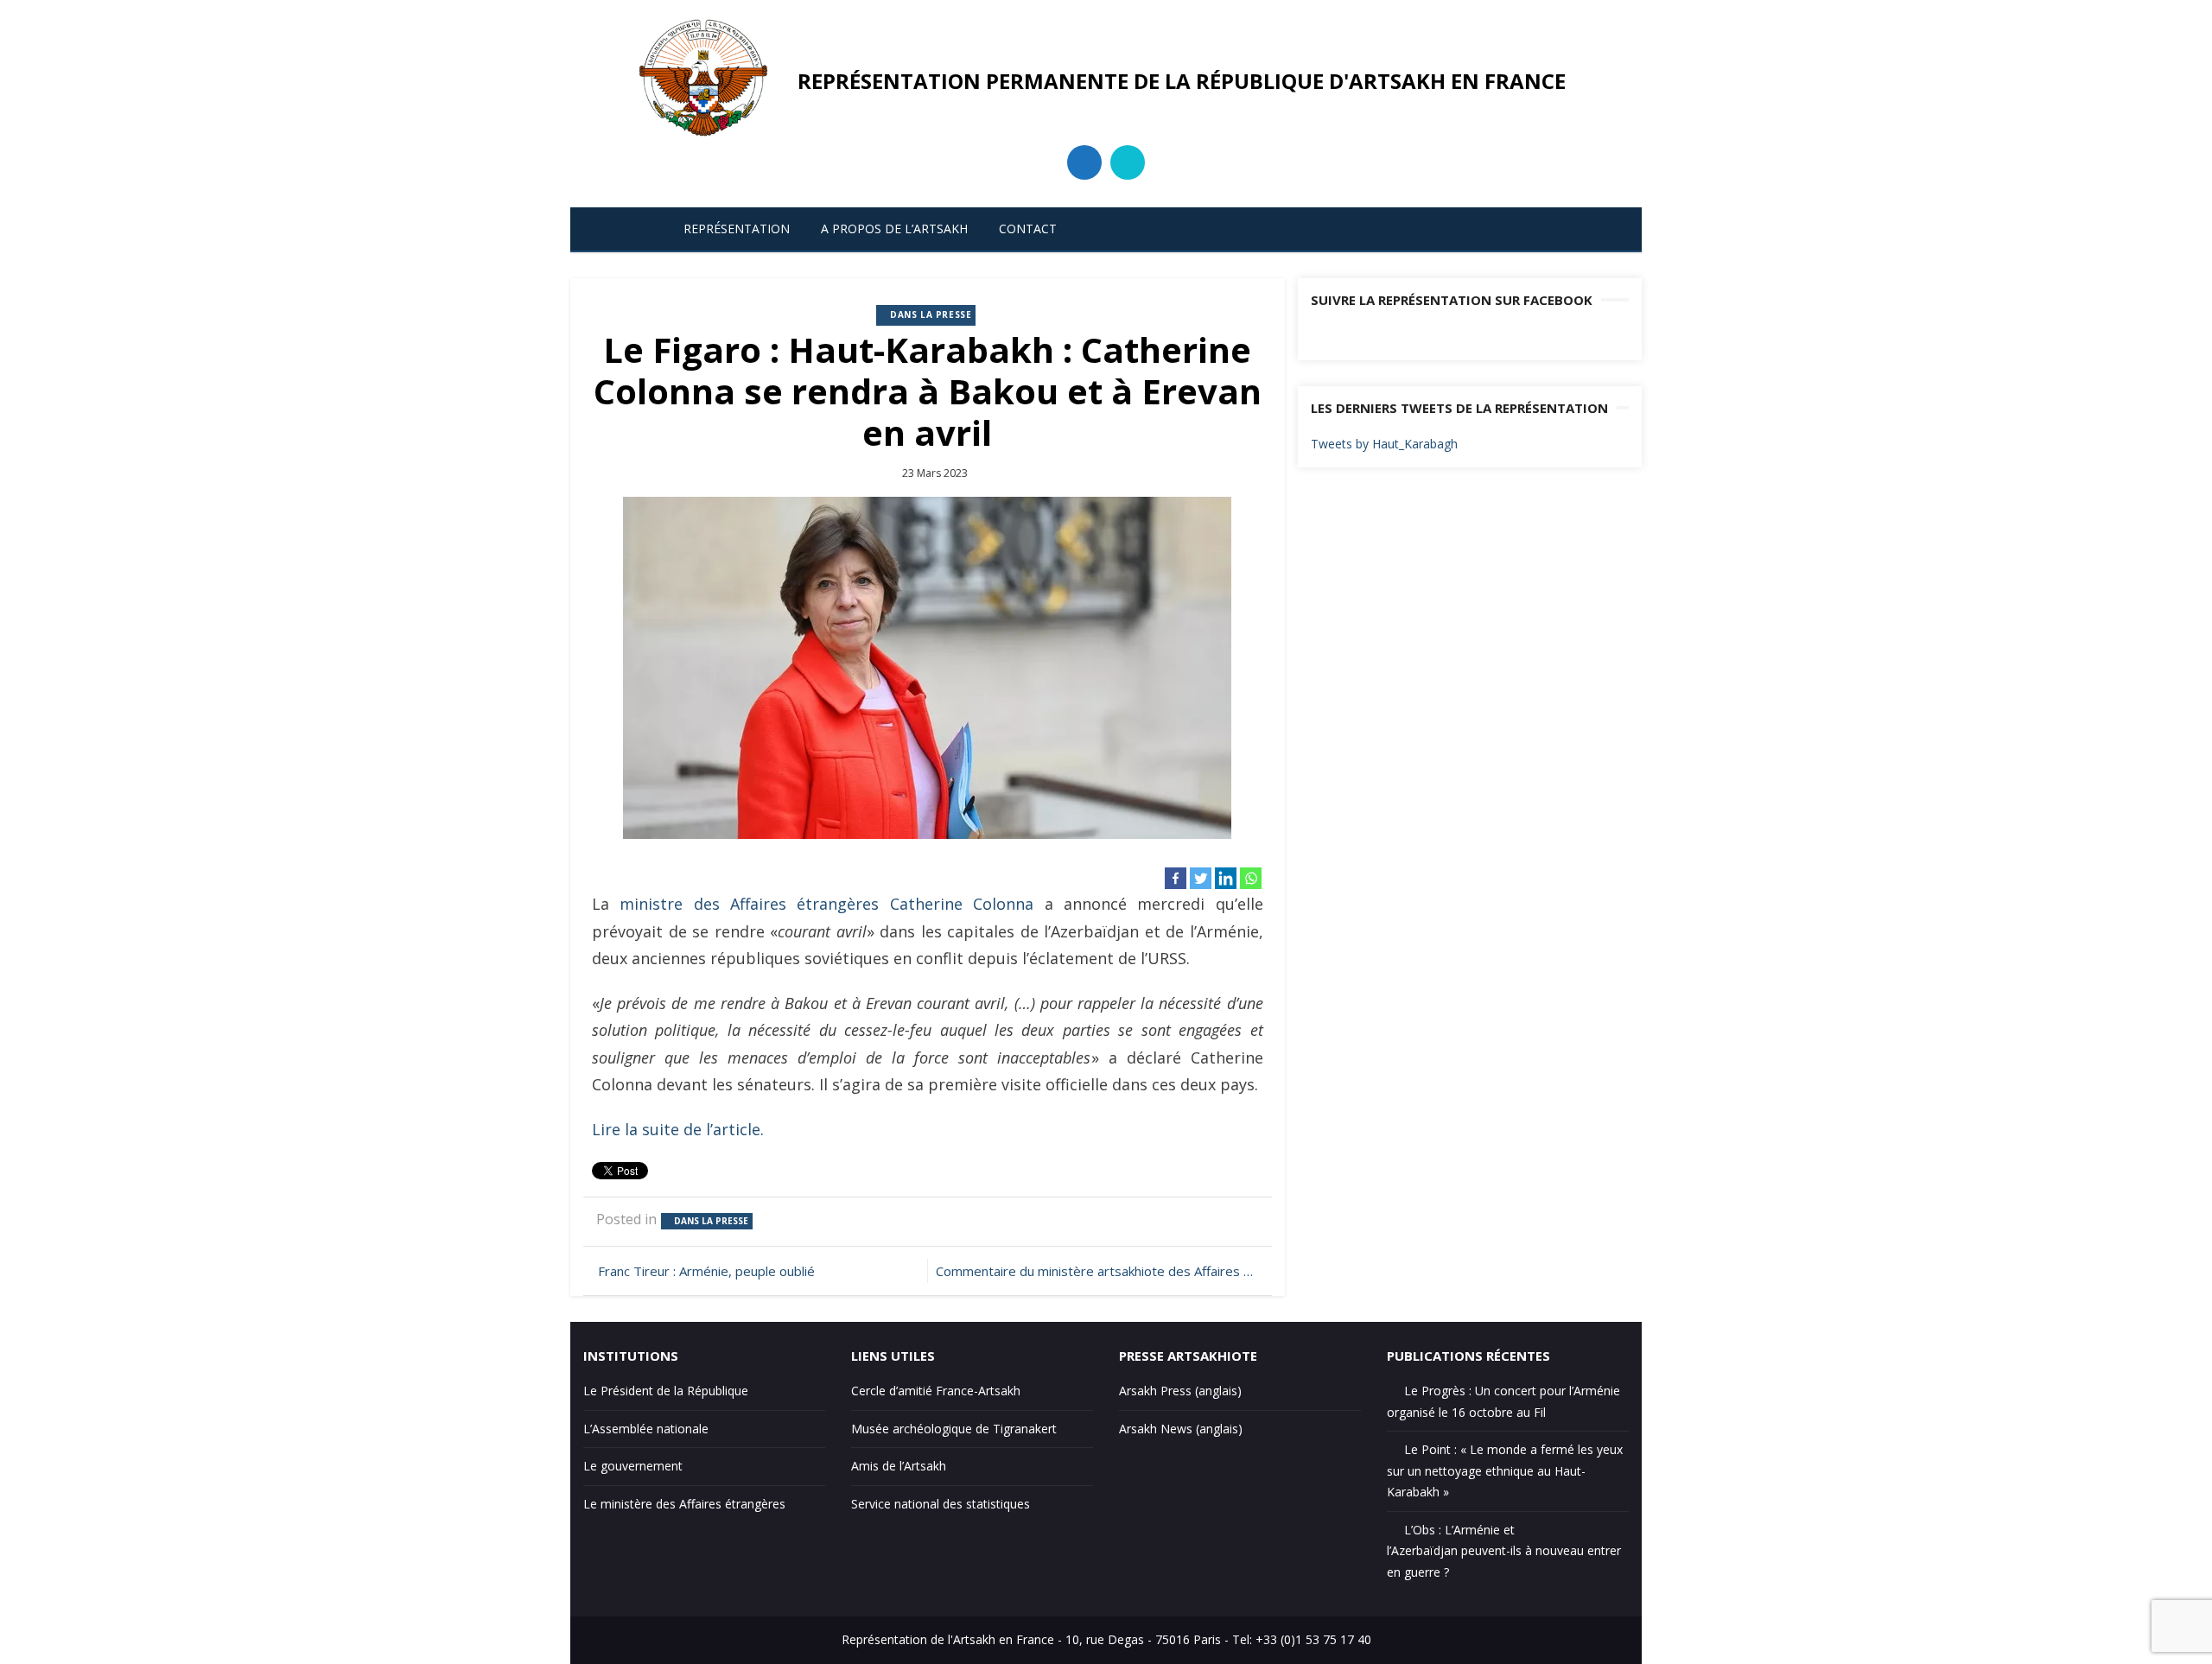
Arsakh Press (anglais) (1180, 1391)
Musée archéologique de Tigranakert (954, 1429)
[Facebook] (1176, 878)
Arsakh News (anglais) (1181, 1429)
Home (627, 229)
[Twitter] (1201, 878)
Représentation (737, 229)
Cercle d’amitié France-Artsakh (936, 1391)
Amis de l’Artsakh (899, 1466)
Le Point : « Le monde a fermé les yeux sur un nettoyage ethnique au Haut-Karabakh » (1505, 1470)
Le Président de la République (666, 1391)
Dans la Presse (931, 314)
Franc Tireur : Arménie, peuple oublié (706, 1271)
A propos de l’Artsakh (894, 229)
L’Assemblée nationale (646, 1429)
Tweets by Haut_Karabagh (1384, 444)
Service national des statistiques (941, 1504)
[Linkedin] (1226, 878)
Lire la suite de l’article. (678, 1129)
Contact (1028, 229)
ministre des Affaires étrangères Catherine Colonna (826, 904)
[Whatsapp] (1251, 878)
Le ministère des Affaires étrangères (684, 1504)
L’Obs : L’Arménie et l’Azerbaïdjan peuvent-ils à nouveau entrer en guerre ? (1504, 1551)
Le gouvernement (633, 1466)
